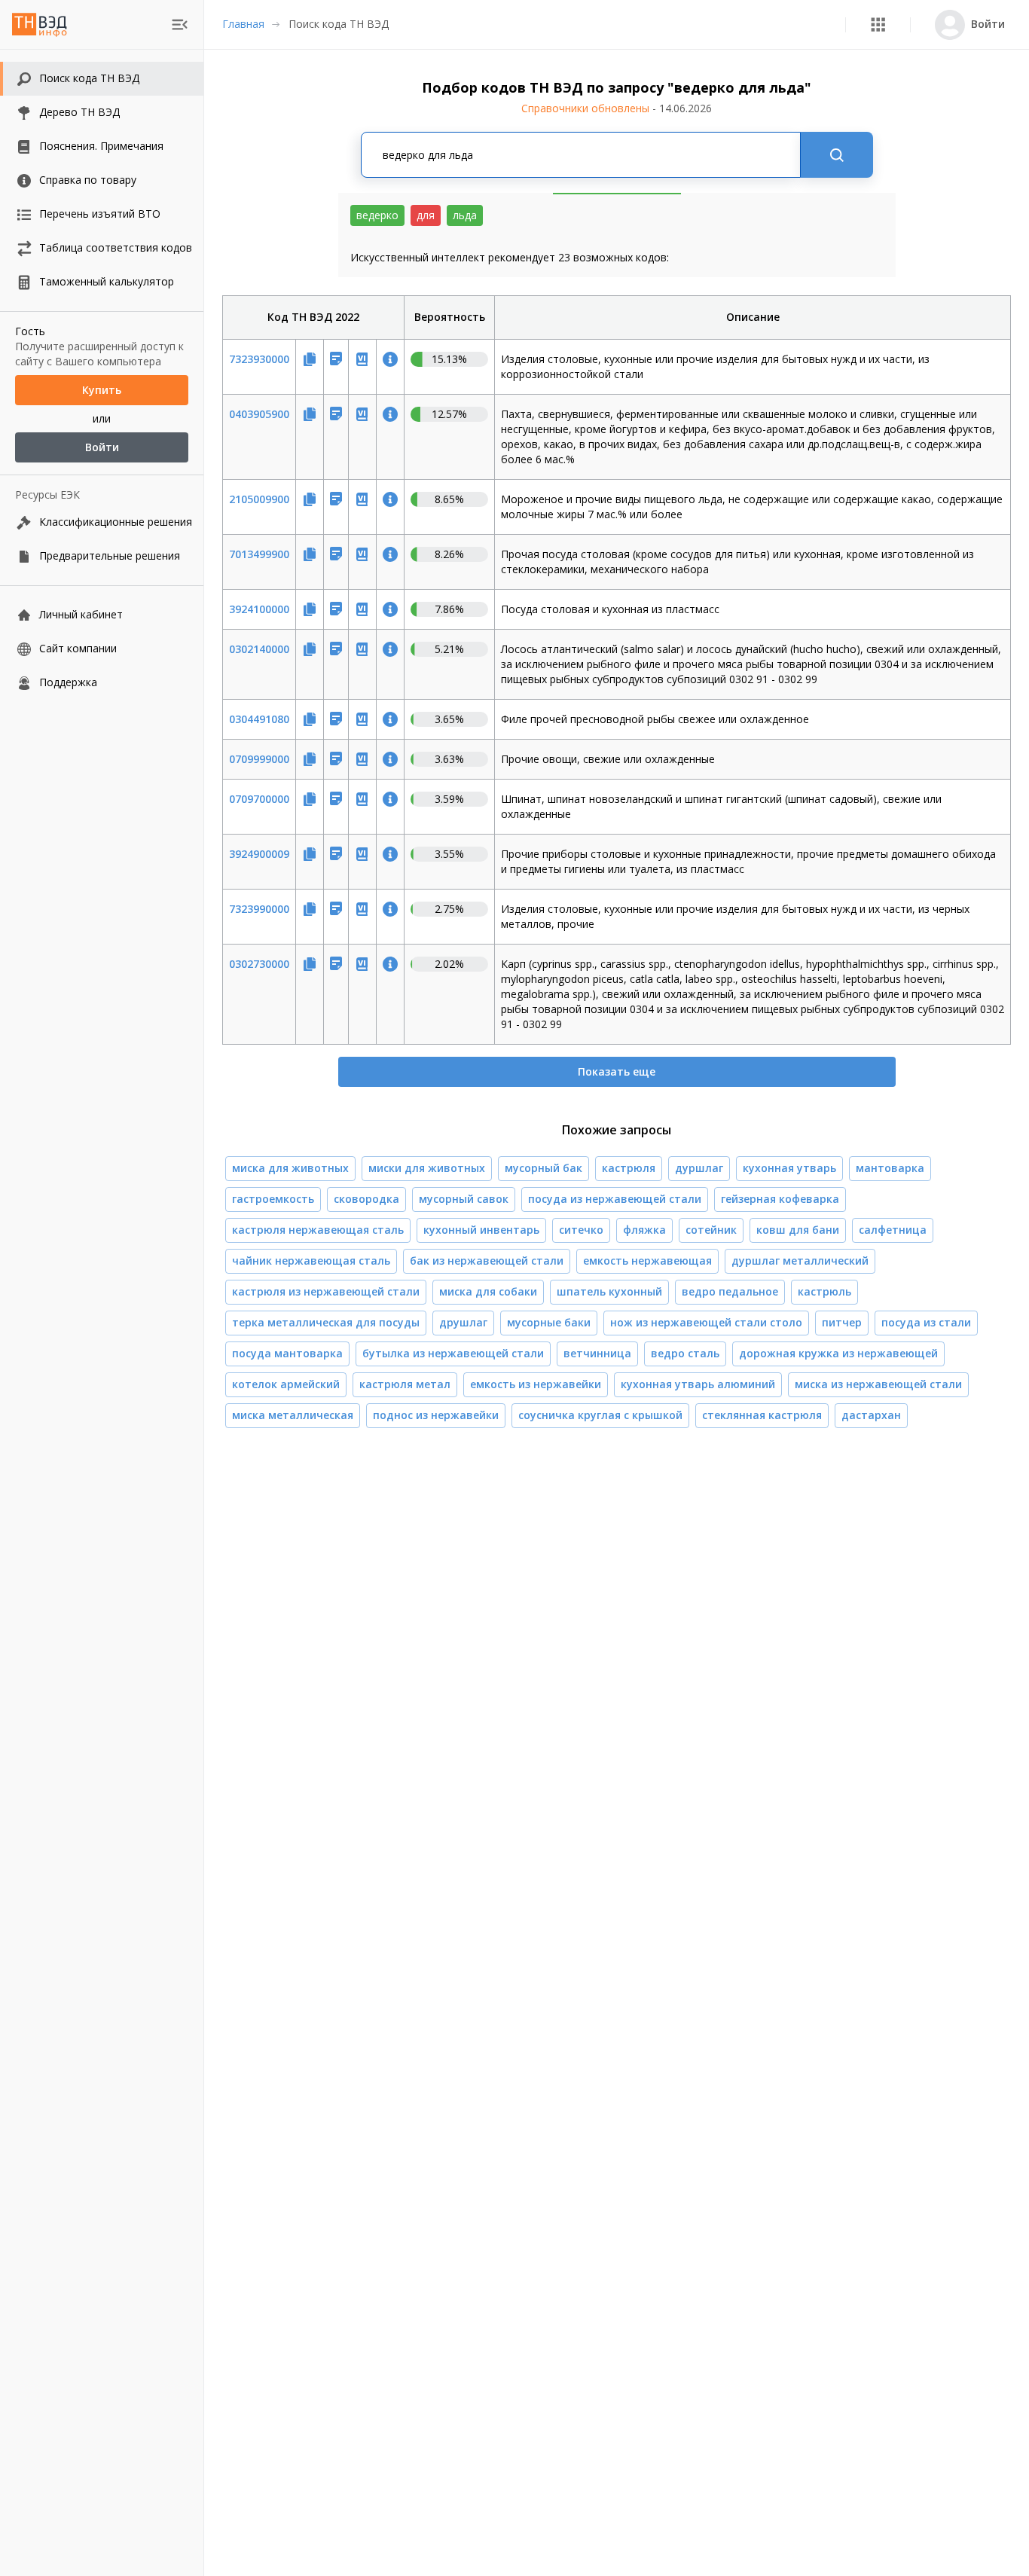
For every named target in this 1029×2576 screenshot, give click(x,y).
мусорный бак (544, 1168)
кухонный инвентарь (481, 1230)
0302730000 (259, 964)
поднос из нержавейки (436, 1415)
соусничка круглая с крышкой (600, 1415)
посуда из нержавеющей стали (615, 1199)
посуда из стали (926, 1322)
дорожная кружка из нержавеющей (838, 1353)
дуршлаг (699, 1168)
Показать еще (617, 1071)
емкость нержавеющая (647, 1261)
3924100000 (259, 609)
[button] (878, 24)
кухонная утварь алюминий (698, 1384)
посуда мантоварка (287, 1353)
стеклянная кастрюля (762, 1415)
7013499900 (259, 554)
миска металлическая (293, 1415)
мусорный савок (464, 1199)
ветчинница (597, 1353)
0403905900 (259, 414)
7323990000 (259, 909)
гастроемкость (273, 1199)
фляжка (644, 1230)
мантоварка (890, 1168)
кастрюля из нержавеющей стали (326, 1291)
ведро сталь (685, 1353)
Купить (102, 390)
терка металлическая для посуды (326, 1322)
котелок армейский (286, 1384)
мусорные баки (549, 1322)
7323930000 (259, 359)
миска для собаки (488, 1291)
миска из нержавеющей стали (878, 1384)
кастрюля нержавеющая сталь (318, 1230)
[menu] (180, 24)
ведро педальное (730, 1291)
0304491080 (259, 719)
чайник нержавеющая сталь (311, 1261)
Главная (243, 24)
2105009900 (259, 499)
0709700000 (259, 799)
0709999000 (259, 759)
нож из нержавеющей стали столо (706, 1322)
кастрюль (824, 1291)
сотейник (711, 1230)
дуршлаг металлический (800, 1261)
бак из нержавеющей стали (487, 1261)
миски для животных (427, 1168)
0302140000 (259, 649)
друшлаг (463, 1322)
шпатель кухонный (609, 1291)
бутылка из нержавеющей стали (453, 1353)
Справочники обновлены (617, 108)
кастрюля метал (405, 1384)
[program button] (878, 24)
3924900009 (259, 854)
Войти (102, 447)
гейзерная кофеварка (780, 1199)
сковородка (366, 1199)
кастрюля (629, 1168)
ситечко (581, 1230)
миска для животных (290, 1168)
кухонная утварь (789, 1168)
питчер (842, 1322)
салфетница (893, 1230)
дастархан (871, 1415)
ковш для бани (798, 1230)
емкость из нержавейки (536, 1384)
